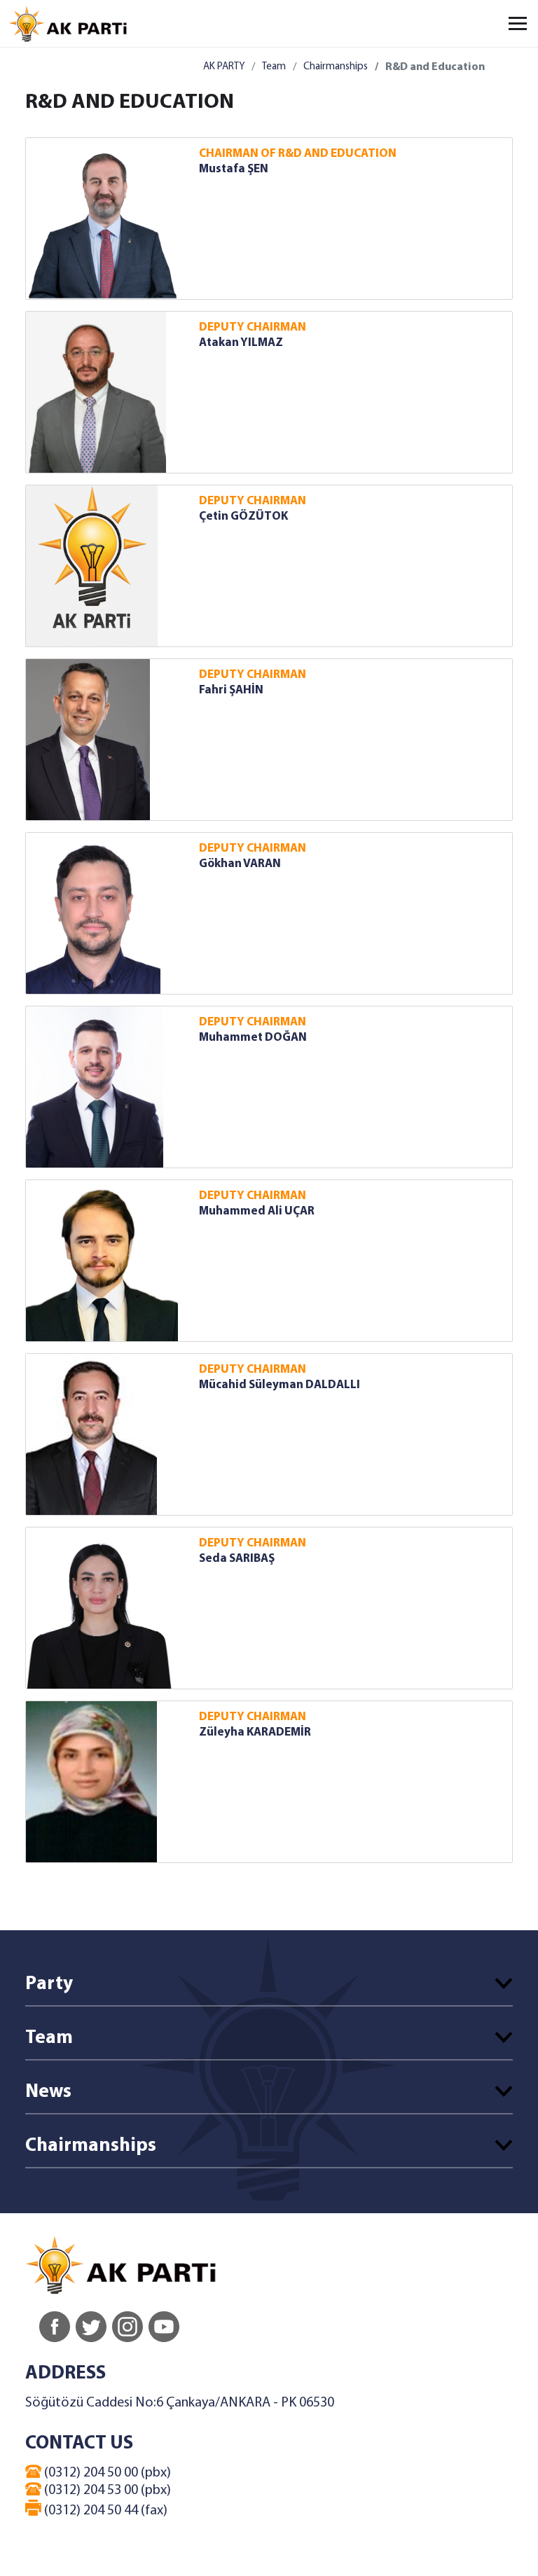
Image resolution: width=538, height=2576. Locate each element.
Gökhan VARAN (240, 864)
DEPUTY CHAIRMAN (253, 327)
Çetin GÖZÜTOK (243, 517)
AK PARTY (224, 67)
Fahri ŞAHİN (231, 690)
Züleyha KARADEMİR (255, 1732)
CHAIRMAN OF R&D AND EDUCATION (298, 154)
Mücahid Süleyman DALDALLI (280, 1385)
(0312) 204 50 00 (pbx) (106, 2473)
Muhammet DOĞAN (253, 1038)
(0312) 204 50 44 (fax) (104, 2511)
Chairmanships (336, 67)
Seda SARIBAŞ (237, 1559)
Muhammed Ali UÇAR (257, 1211)
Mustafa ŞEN (234, 169)
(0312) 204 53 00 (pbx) (106, 2491)
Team (274, 67)
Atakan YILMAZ (241, 343)
